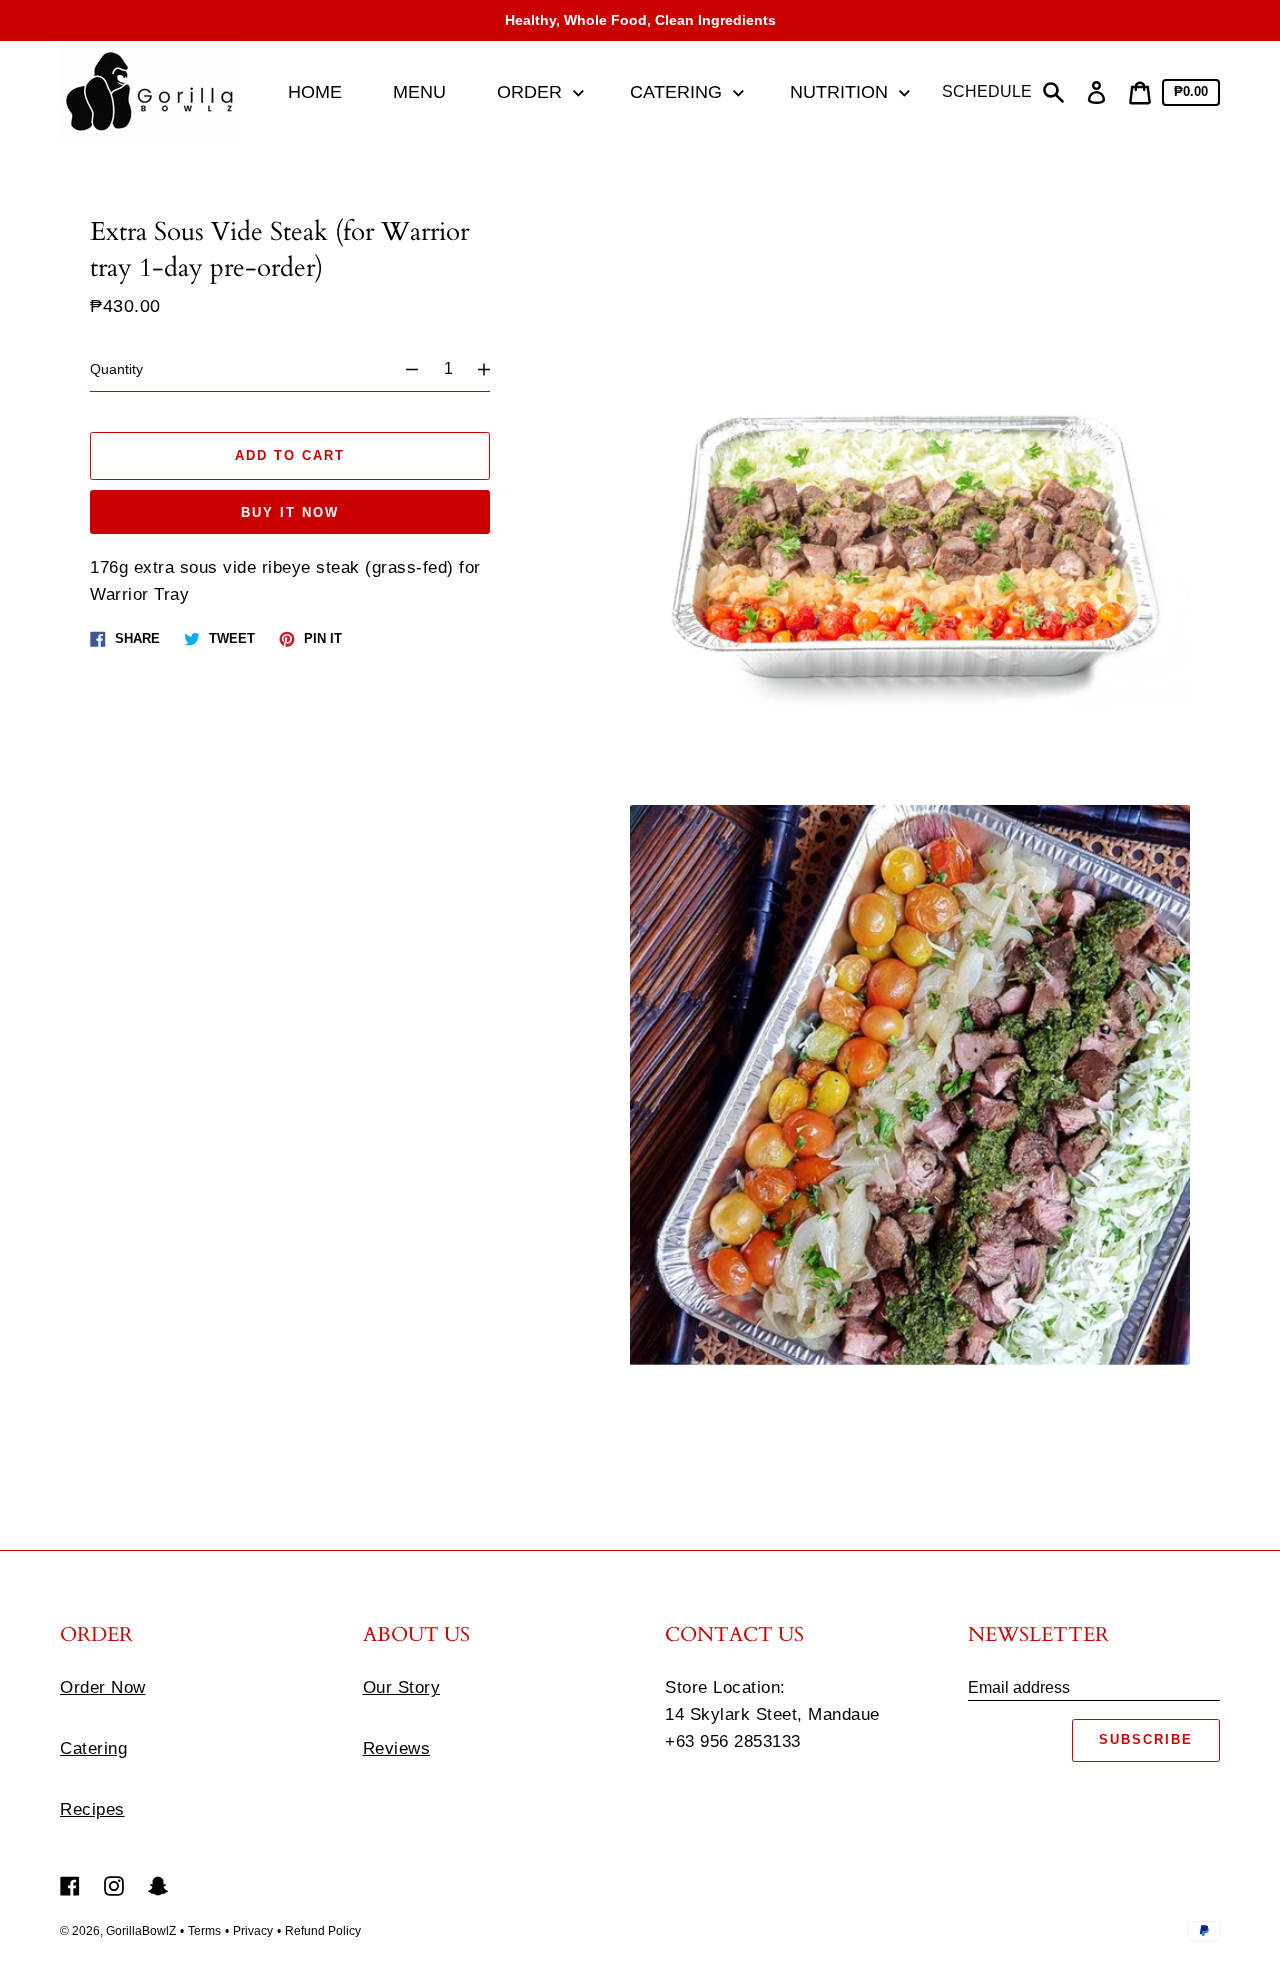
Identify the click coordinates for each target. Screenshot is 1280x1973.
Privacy (253, 1931)
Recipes (92, 1809)
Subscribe (1146, 1739)
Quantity (116, 369)
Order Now (103, 1687)
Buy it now (290, 512)
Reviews (397, 1748)
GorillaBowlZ (141, 1931)
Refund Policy (323, 1931)
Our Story (402, 1687)
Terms (204, 1931)
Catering (93, 1748)
